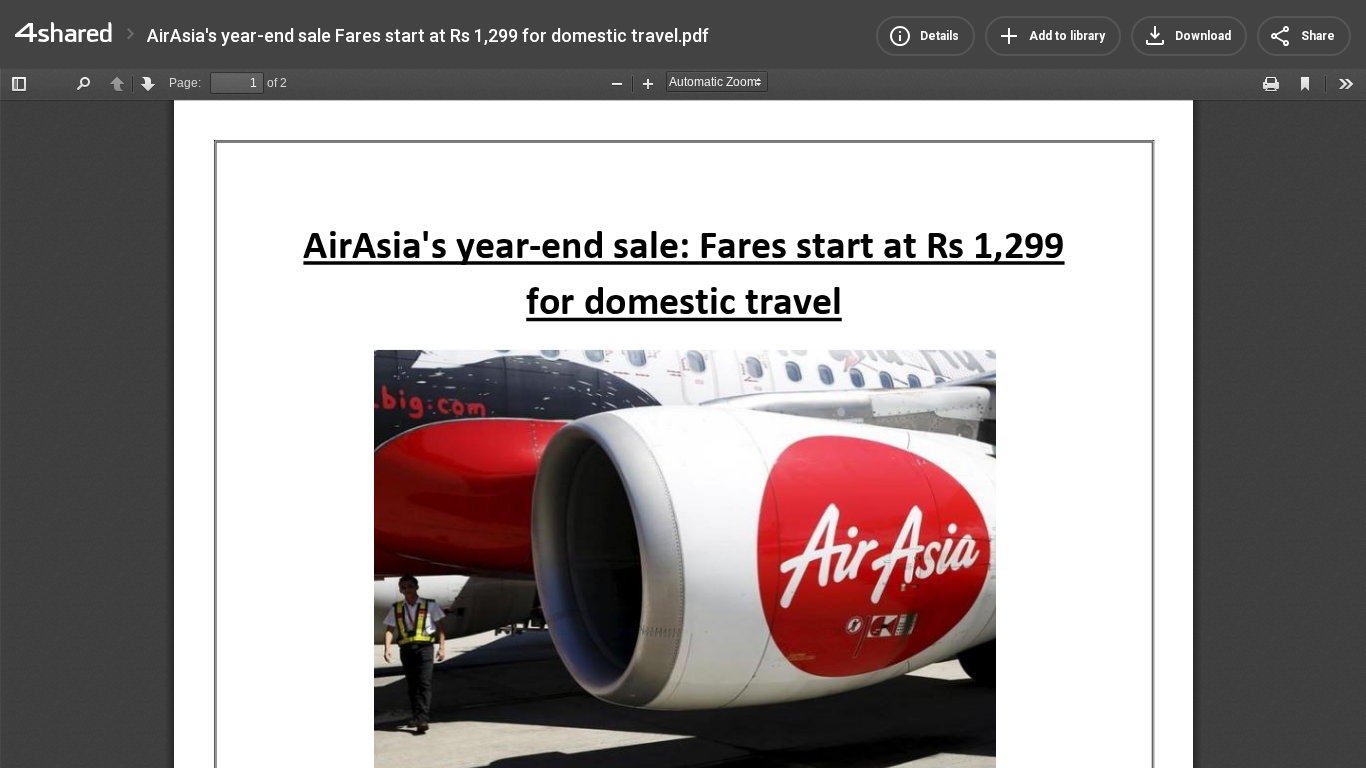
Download (1203, 36)
